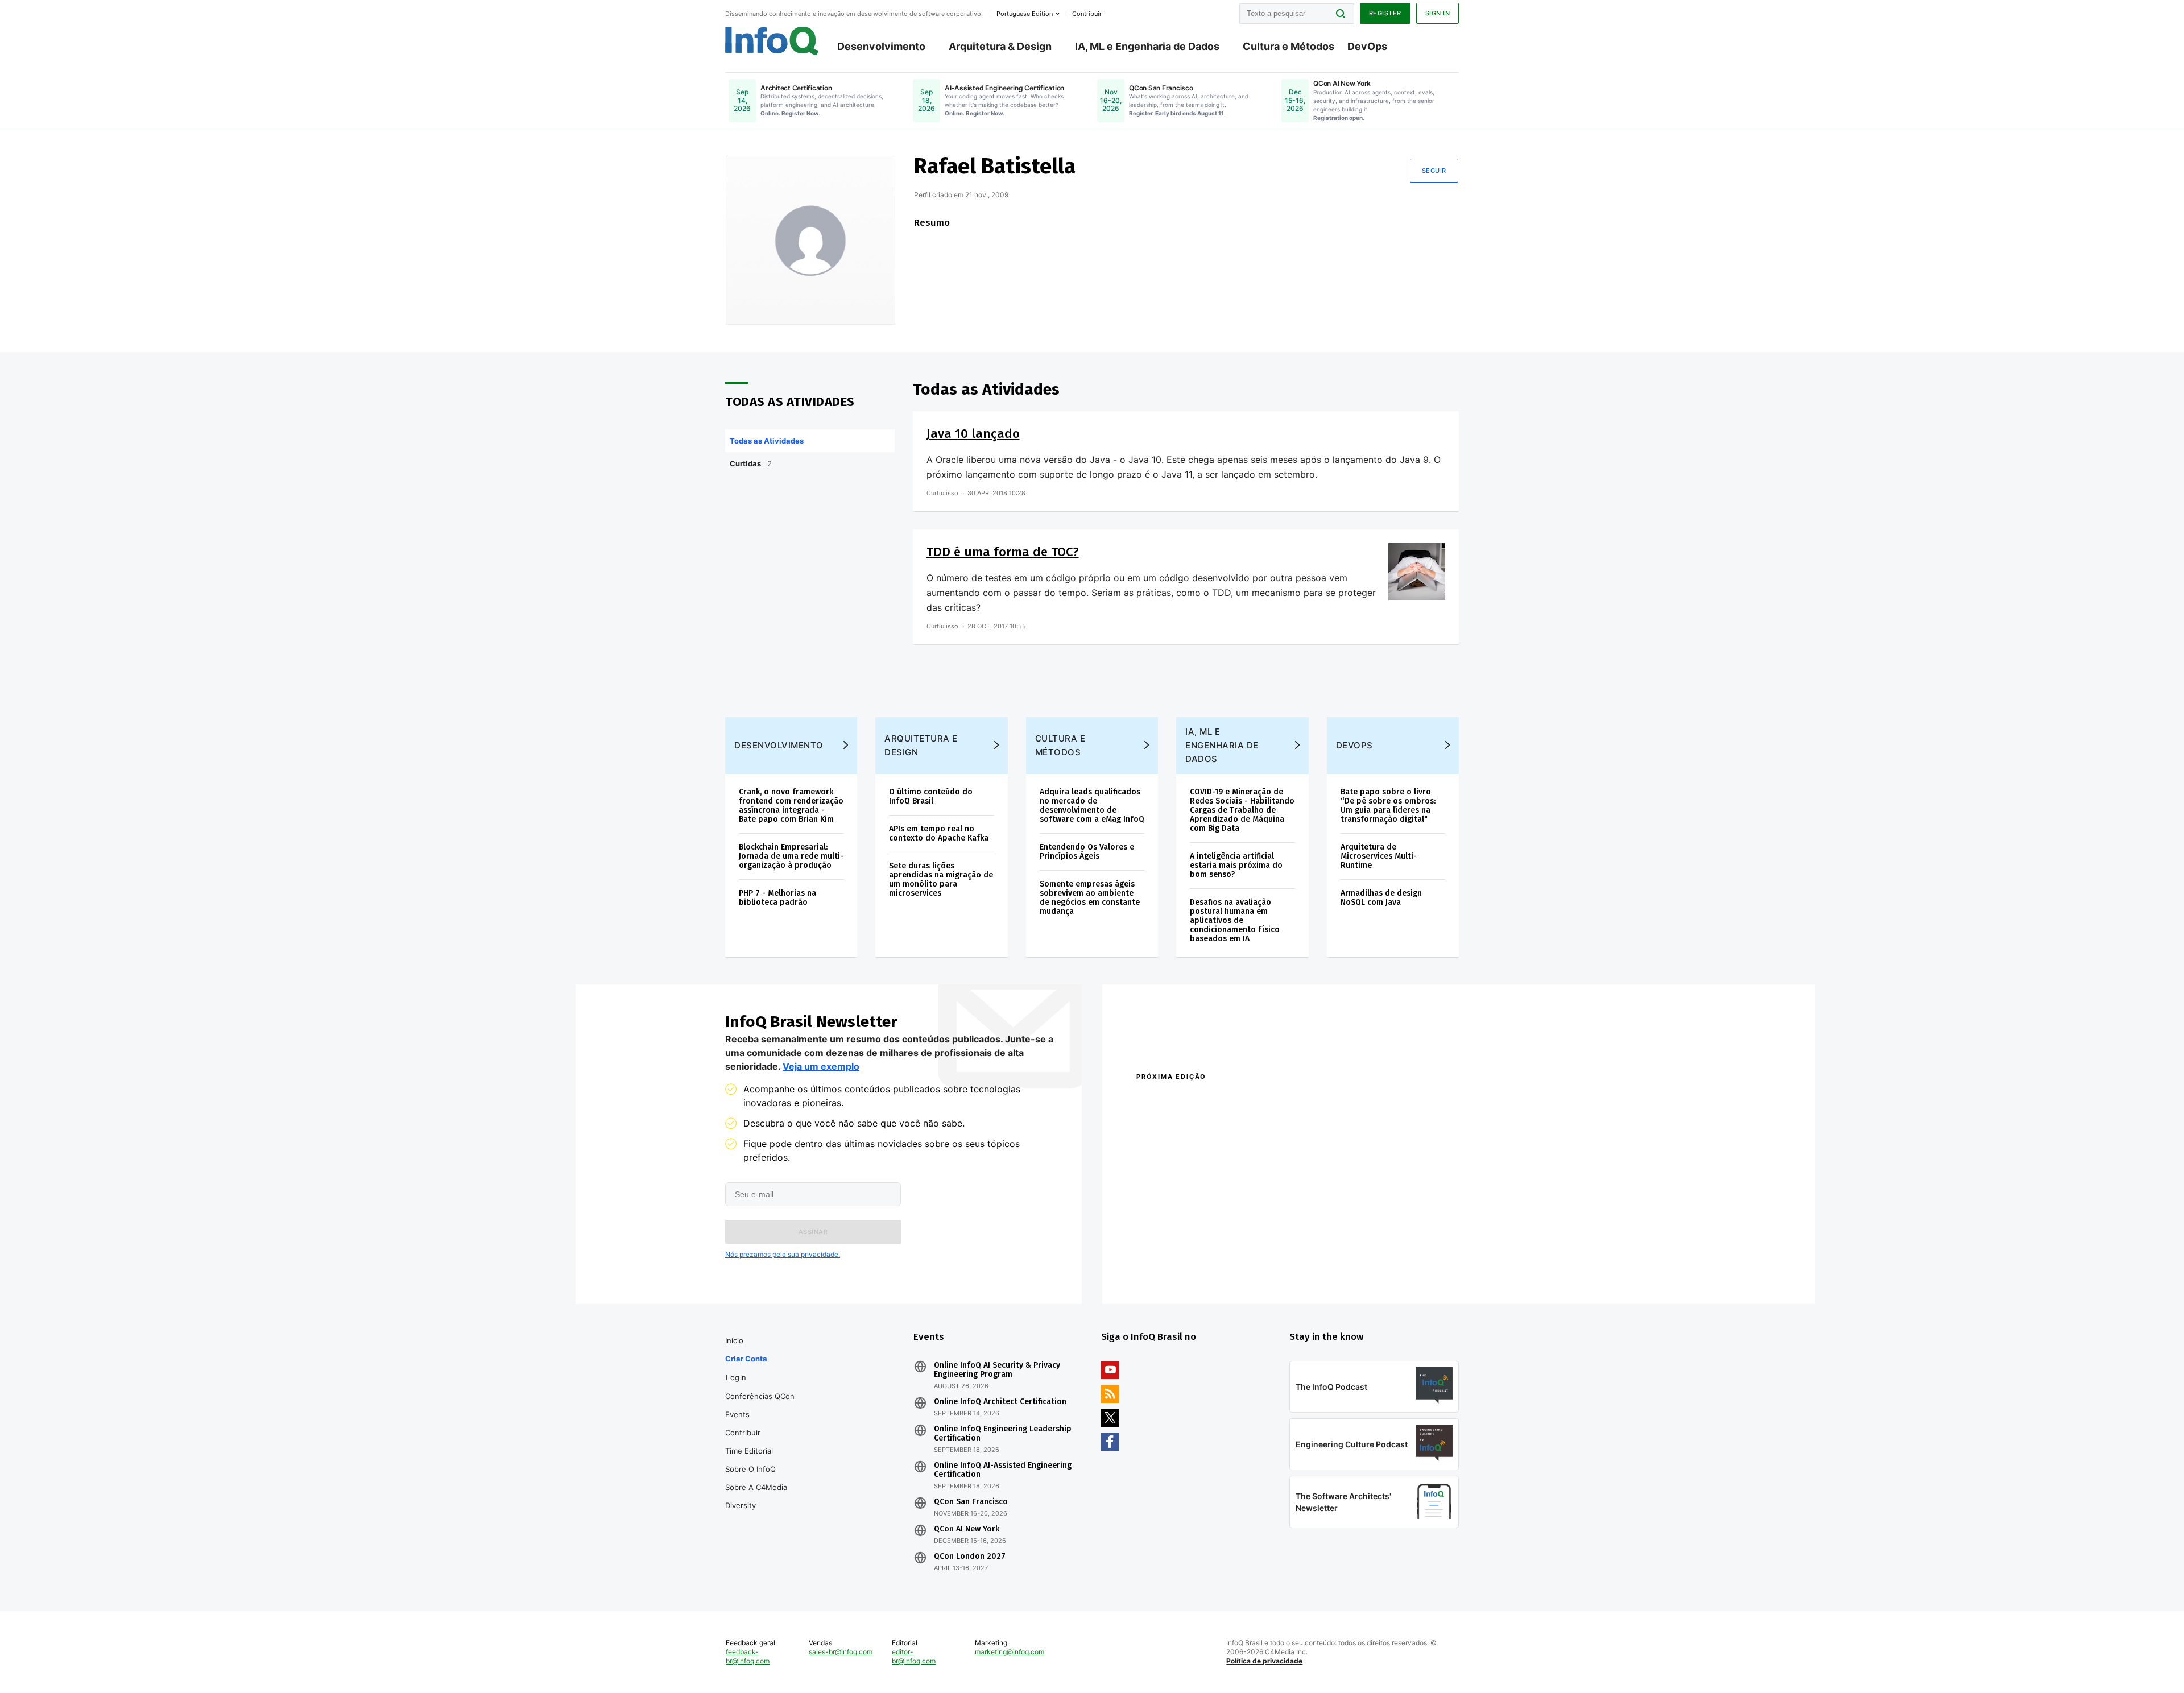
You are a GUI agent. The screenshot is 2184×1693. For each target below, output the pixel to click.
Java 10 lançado (973, 434)
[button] (813, 1232)
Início (734, 1340)
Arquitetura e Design (921, 745)
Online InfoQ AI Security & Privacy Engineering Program (997, 1370)
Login (736, 1377)
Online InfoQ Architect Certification (1000, 1402)
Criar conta (746, 1359)
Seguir (1434, 171)
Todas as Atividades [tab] (767, 441)
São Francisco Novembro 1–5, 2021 (1348, 1269)
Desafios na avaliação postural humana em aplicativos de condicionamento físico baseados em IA (1235, 920)
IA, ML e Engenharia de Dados (1147, 46)
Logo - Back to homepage (772, 41)
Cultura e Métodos (1289, 46)
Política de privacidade (1264, 1661)
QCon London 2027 (970, 1557)
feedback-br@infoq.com (748, 1656)
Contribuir (743, 1433)
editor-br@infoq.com (914, 1656)
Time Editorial (749, 1451)
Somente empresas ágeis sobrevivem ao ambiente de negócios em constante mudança (1090, 898)
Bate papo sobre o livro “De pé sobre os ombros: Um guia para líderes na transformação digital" (1388, 806)
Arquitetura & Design (1000, 46)
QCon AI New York (967, 1529)
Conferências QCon (760, 1396)
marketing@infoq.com (1010, 1652)
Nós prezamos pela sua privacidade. (783, 1254)
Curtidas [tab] (751, 463)
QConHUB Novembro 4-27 (1180, 1254)
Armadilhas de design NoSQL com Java (1381, 898)
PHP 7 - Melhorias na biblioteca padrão (777, 898)
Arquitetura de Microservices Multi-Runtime (1379, 856)
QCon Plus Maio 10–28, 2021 (1184, 1269)
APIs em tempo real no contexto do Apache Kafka (939, 833)
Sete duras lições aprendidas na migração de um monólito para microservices (941, 879)
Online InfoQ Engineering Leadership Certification (1003, 1434)
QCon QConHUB (1215, 1101)
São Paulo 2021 (1310, 1254)
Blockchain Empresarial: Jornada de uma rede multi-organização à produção (791, 856)
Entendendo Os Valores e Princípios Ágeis (1087, 852)
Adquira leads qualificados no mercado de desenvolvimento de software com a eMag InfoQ (1092, 806)
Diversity (741, 1505)
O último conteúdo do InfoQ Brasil (931, 796)
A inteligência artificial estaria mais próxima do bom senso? (1236, 865)
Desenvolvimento (881, 46)
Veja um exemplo (821, 1066)
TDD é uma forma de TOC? (1003, 552)
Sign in (1438, 13)
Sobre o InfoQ (750, 1469)
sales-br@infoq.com (841, 1652)
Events (737, 1414)
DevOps (1367, 46)
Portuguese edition (1025, 14)
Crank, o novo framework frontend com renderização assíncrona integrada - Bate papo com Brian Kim (791, 806)
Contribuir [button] (1087, 14)
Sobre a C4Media (756, 1487)
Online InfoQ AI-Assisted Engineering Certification (1003, 1470)
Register (1385, 13)
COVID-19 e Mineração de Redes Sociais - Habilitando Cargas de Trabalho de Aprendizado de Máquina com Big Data (1242, 810)
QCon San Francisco (971, 1502)
